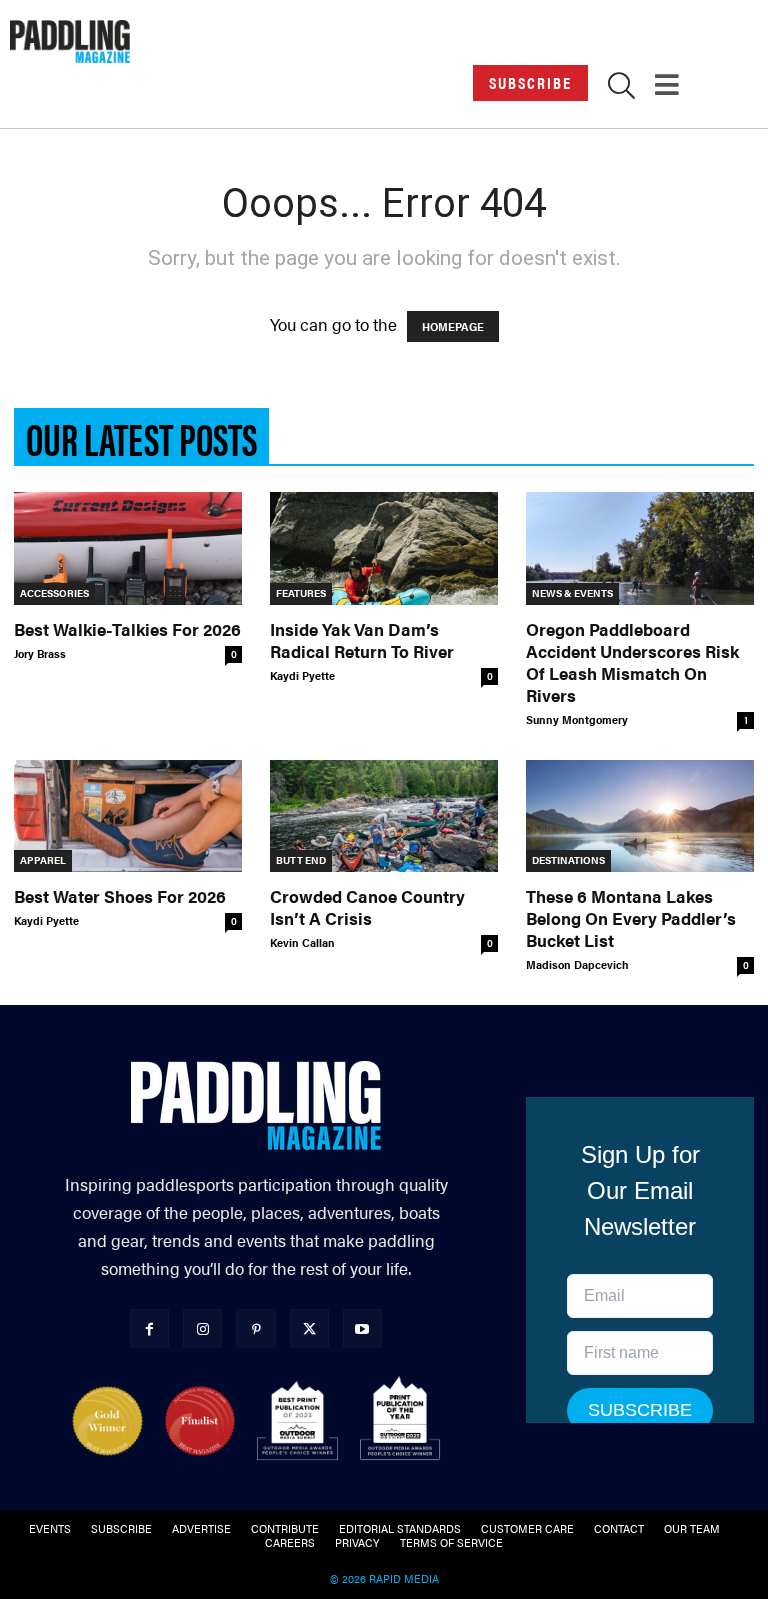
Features (301, 593)
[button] (621, 89)
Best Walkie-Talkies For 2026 (127, 629)
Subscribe (530, 82)
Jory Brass (40, 653)
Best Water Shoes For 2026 (120, 896)
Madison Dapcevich (577, 964)
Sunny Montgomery (577, 719)
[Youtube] (362, 1328)
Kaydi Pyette (302, 675)
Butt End (301, 860)
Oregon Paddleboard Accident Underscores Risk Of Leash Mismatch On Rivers (632, 662)
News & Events (572, 593)
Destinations (568, 860)
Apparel (43, 860)
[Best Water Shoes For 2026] (128, 816)
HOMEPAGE (453, 326)
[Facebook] (149, 1328)
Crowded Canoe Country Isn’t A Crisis (367, 907)
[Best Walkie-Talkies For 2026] (128, 548)
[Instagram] (202, 1328)
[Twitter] (309, 1328)
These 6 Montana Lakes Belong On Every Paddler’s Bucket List (631, 918)
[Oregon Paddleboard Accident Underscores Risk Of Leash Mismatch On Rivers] (640, 548)
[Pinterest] (255, 1328)
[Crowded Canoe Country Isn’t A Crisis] (384, 816)
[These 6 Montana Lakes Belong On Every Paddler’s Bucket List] (640, 816)
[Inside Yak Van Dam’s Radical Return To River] (384, 548)
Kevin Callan (302, 942)
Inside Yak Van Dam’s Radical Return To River (362, 640)
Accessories (54, 593)
